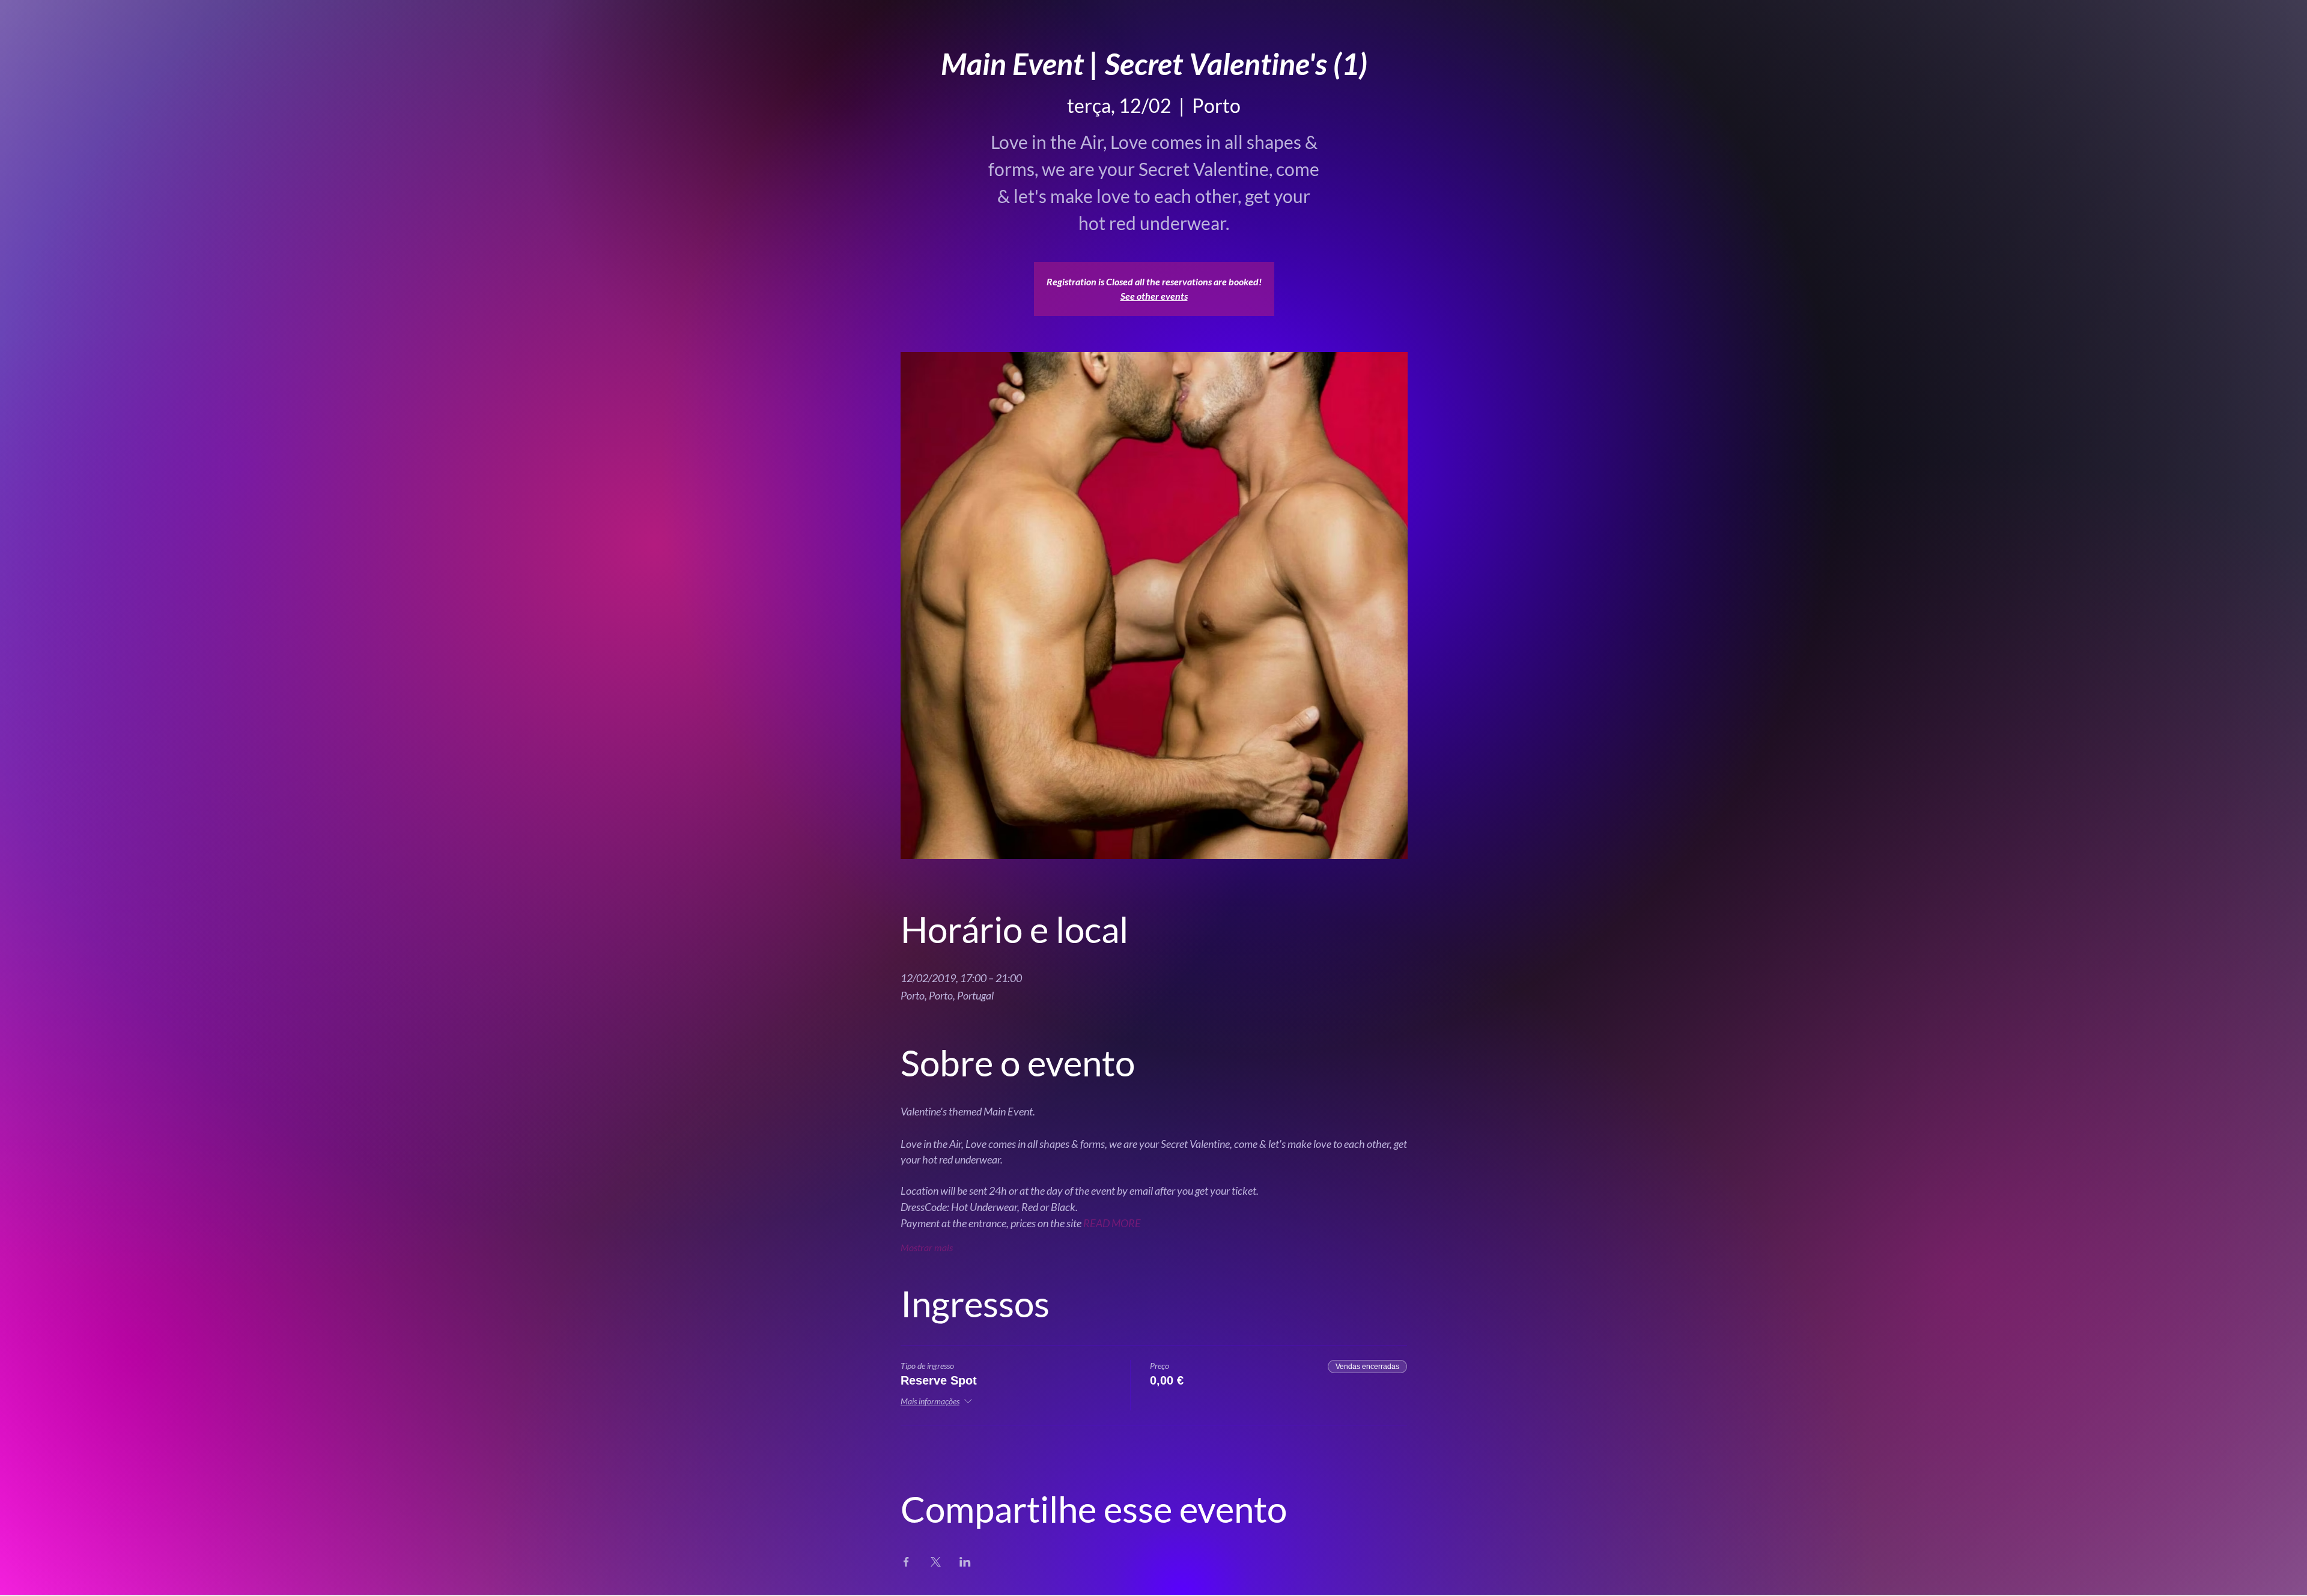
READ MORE (1112, 1223)
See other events (1154, 296)
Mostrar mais (927, 1247)
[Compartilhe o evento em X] (936, 1562)
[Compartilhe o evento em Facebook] (906, 1562)
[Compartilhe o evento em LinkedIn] (965, 1562)
